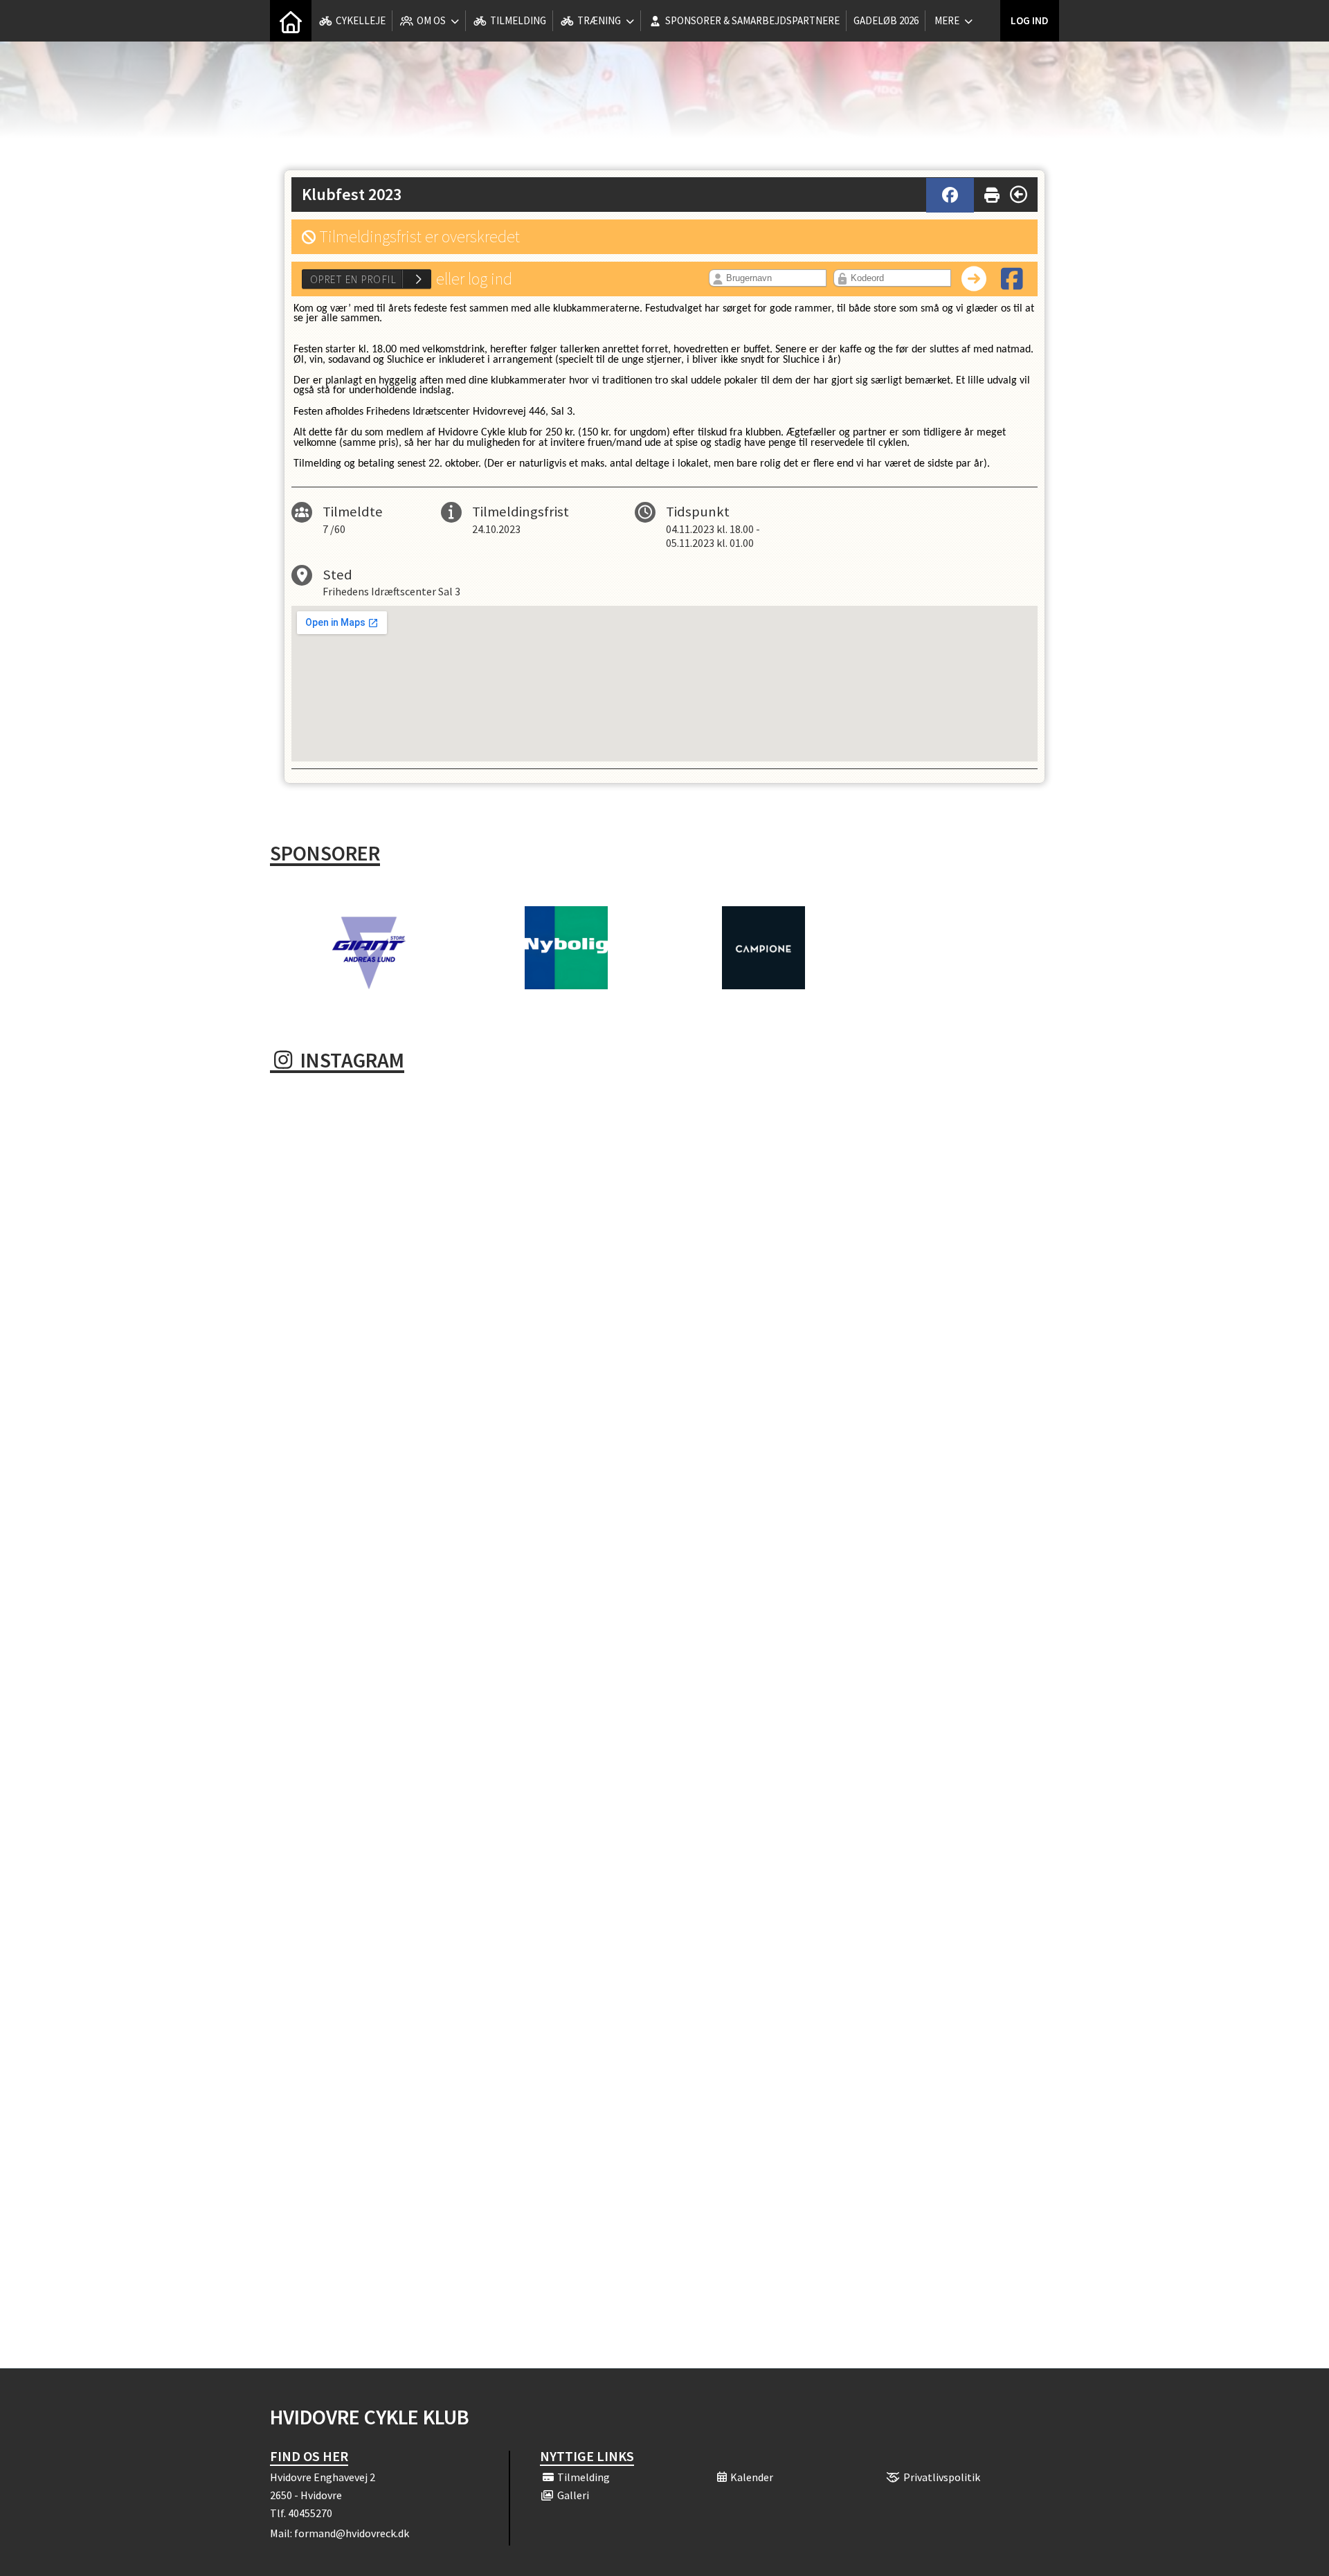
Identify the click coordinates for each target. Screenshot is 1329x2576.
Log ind (1030, 20)
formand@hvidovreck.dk (352, 2533)
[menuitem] (291, 21)
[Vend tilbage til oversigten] (1019, 195)
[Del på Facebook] (950, 195)
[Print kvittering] (992, 192)
